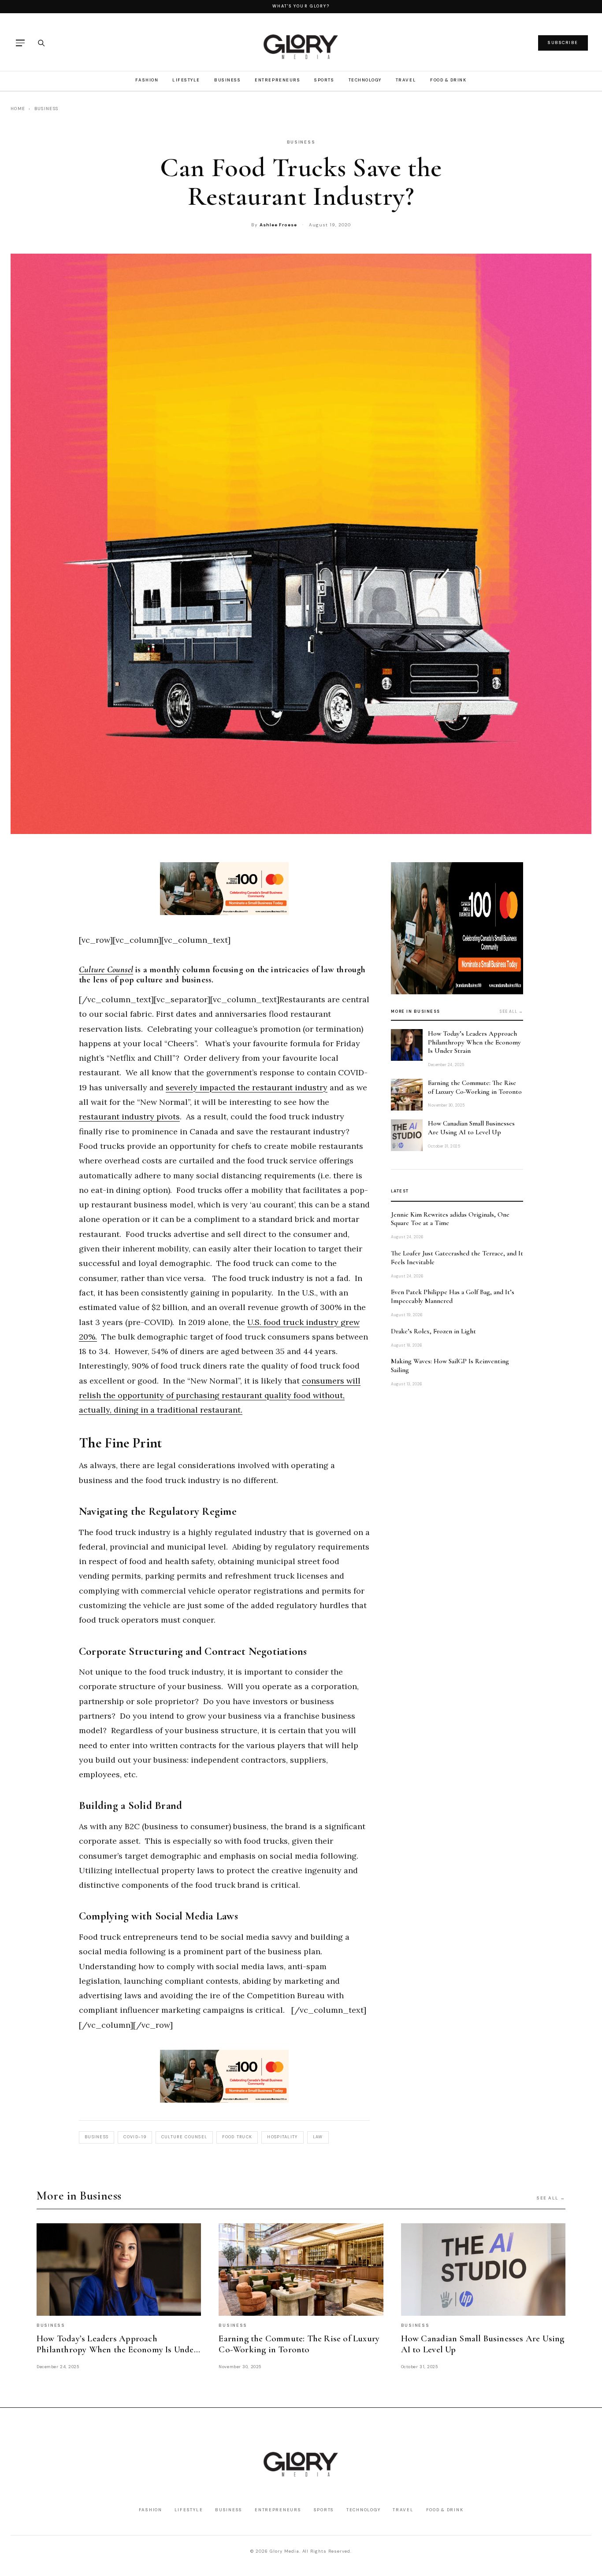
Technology (365, 80)
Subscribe (563, 42)
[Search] (41, 43)
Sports (324, 80)
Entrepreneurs (277, 80)
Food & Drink (448, 80)
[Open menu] (20, 43)
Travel (406, 80)
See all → (511, 1011)
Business (227, 80)
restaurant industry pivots (129, 1116)
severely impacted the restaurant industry (247, 1087)
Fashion (147, 80)
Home (18, 109)
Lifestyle (186, 80)
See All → (551, 2198)
